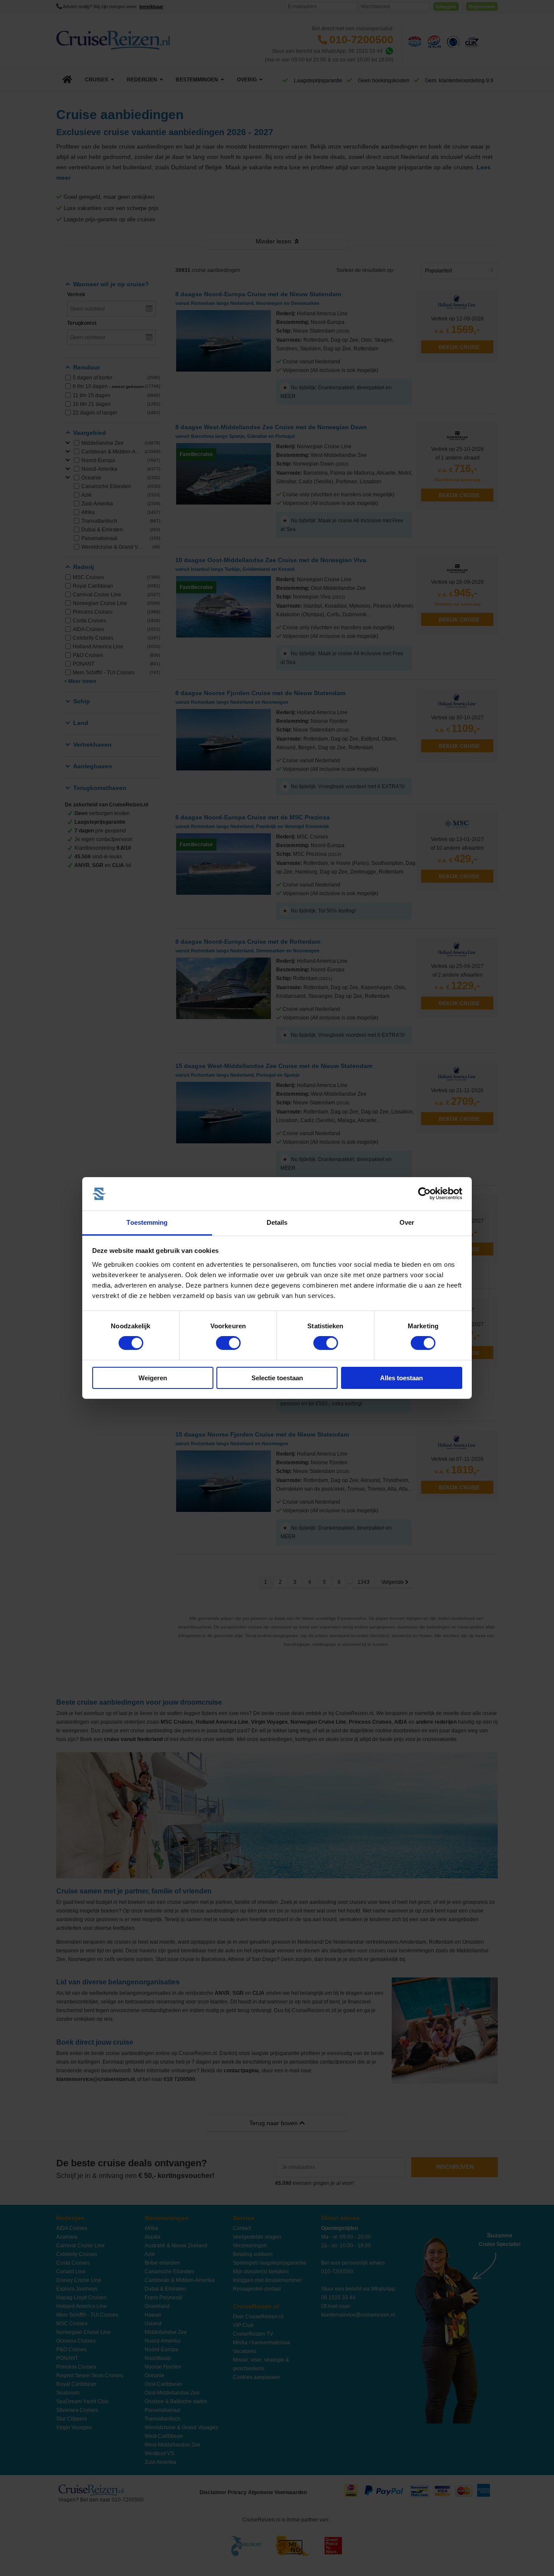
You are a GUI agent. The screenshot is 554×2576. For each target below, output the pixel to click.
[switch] (228, 1343)
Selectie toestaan (277, 1378)
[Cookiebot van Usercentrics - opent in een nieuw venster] (424, 1194)
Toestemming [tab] (147, 1222)
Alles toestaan (401, 1378)
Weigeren (153, 1378)
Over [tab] (407, 1222)
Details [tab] (277, 1222)
